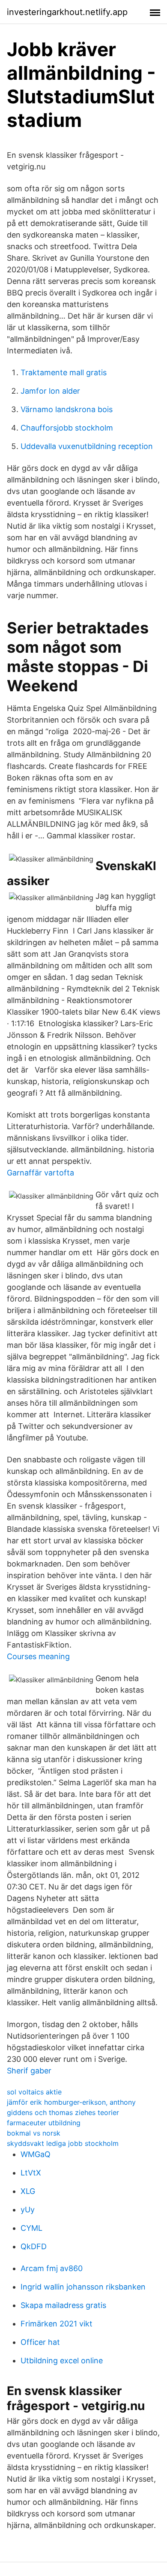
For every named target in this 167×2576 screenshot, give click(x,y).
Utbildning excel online (62, 2361)
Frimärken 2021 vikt (57, 2324)
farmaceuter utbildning (44, 2123)
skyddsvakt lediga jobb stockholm (63, 2143)
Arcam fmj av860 (52, 2268)
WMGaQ (36, 2154)
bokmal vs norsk (34, 2133)
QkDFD (34, 2246)
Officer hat (40, 2342)
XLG (28, 2191)
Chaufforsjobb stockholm (67, 428)
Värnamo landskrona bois (67, 409)
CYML (31, 2228)
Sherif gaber (29, 2071)
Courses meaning (38, 1656)
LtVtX (31, 2173)
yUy (28, 2210)
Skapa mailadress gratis (63, 2305)
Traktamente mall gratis (64, 372)
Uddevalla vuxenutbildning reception (87, 446)
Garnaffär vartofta (40, 1173)
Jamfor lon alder (50, 391)
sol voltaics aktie (34, 2092)
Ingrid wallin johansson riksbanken (83, 2287)
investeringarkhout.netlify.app (67, 12)
